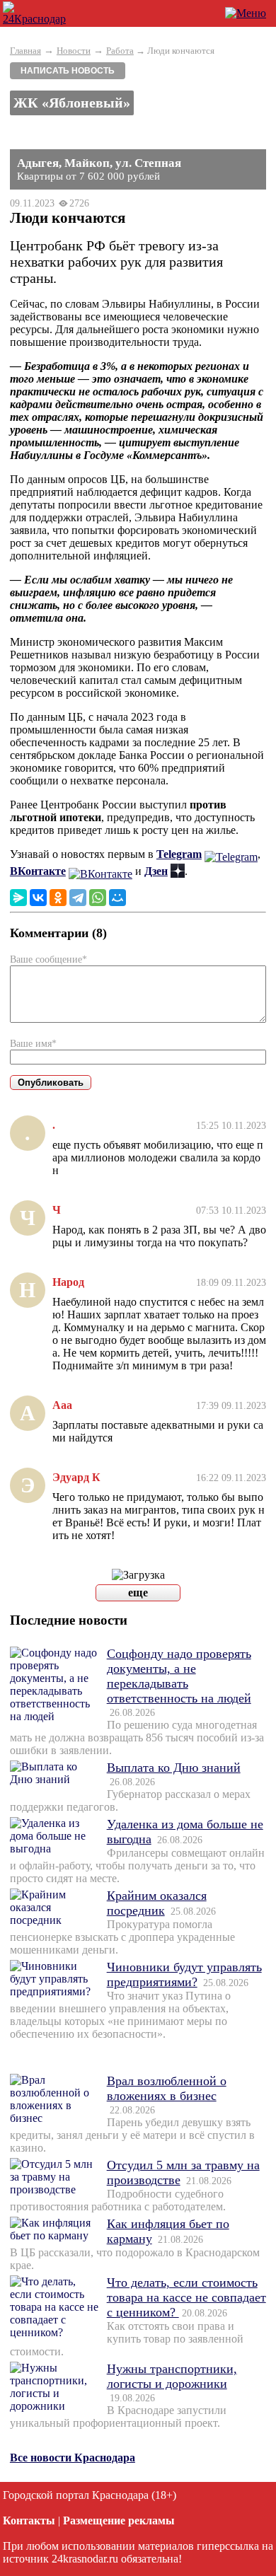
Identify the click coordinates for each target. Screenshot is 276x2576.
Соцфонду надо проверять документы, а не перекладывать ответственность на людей (179, 1676)
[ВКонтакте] (38, 898)
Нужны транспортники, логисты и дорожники (172, 2376)
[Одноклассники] (58, 898)
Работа (120, 51)
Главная (25, 51)
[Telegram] (78, 898)
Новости (74, 51)
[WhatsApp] (98, 898)
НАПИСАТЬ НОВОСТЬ (68, 71)
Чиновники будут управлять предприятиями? (184, 1974)
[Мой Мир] (117, 898)
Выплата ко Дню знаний (174, 1768)
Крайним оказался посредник (157, 1903)
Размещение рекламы (119, 2520)
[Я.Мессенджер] (18, 898)
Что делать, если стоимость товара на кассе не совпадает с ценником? (186, 2297)
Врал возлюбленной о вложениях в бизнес (167, 2088)
